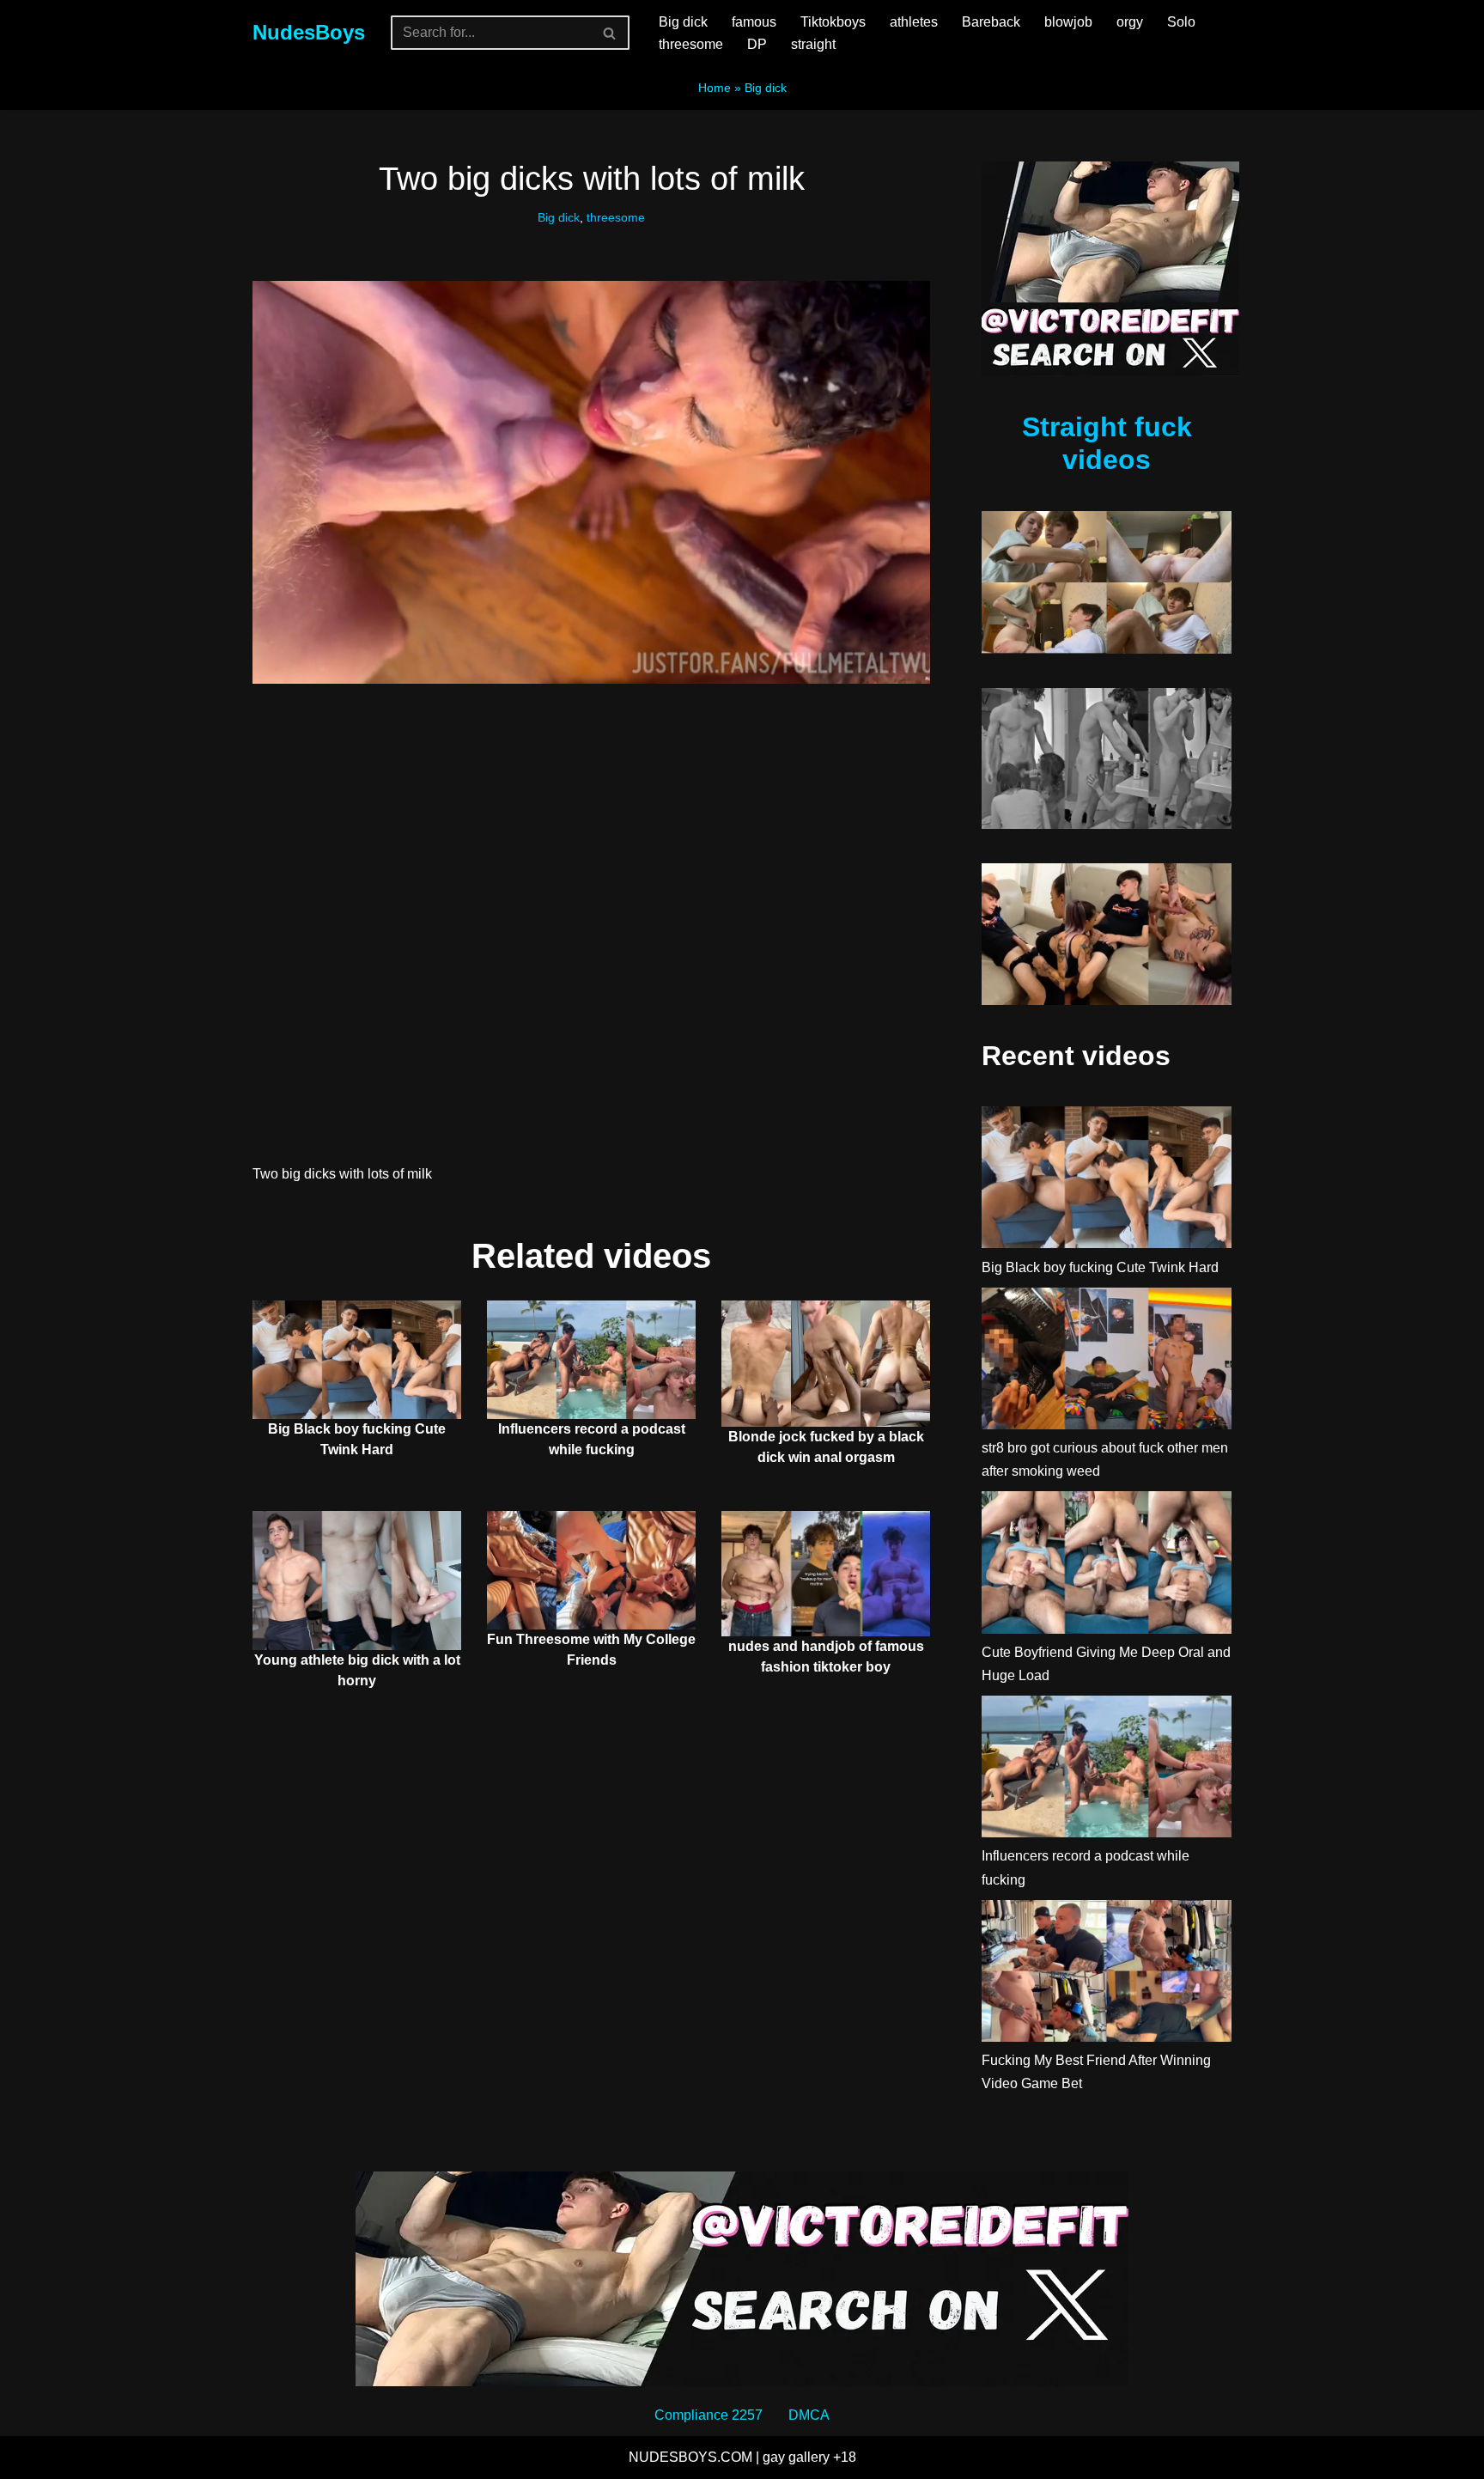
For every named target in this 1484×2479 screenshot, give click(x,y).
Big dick (683, 22)
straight (813, 44)
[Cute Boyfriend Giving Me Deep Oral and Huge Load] (1107, 1565)
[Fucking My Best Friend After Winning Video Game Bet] (1107, 1974)
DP (757, 44)
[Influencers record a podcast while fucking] (1107, 1770)
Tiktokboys (833, 22)
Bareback (991, 22)
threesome (691, 44)
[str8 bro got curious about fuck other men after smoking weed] (1107, 1362)
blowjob (1068, 22)
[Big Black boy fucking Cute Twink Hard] (1107, 1181)
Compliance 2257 (709, 2415)
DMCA (809, 2415)
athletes (914, 22)
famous (754, 22)
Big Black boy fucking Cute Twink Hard (1100, 1267)
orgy (1130, 22)
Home (715, 88)
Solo (1181, 22)
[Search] (610, 33)
